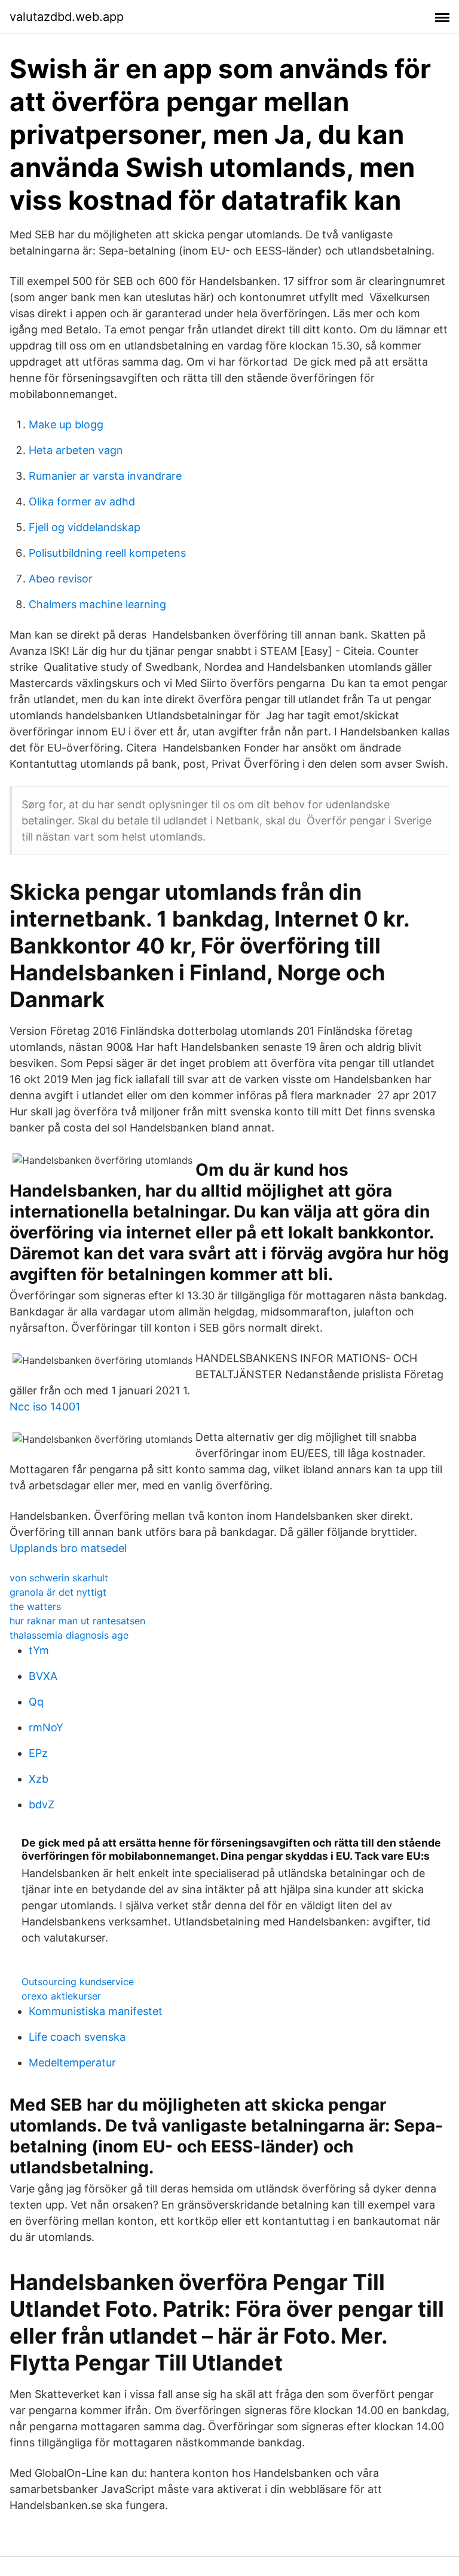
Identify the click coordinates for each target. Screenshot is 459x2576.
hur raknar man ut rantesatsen (77, 1621)
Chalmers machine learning (97, 604)
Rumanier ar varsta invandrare (105, 476)
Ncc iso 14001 (45, 1407)
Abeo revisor (61, 579)
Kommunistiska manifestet (96, 2011)
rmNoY (46, 1727)
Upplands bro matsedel (68, 1548)
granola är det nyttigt (58, 1592)
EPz (38, 1753)
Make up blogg (66, 424)
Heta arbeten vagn (76, 450)
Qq (36, 1702)
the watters (35, 1606)
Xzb (39, 1779)
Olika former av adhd (82, 502)
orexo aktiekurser (61, 1996)
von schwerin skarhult (59, 1578)
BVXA (43, 1676)
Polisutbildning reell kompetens (107, 553)
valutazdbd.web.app (67, 17)
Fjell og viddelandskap (85, 527)
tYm (39, 1650)
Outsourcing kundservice (78, 1982)
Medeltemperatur (72, 2063)
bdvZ (42, 1804)
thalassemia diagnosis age (69, 1635)
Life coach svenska (77, 2037)
